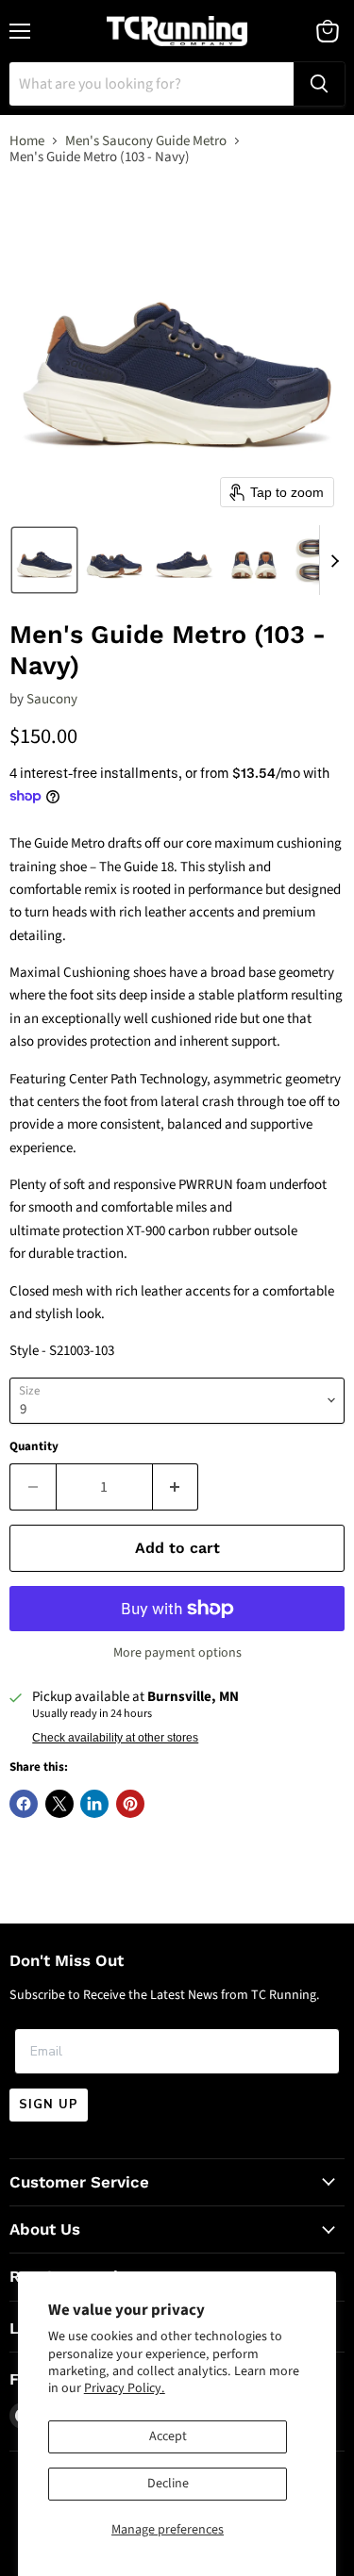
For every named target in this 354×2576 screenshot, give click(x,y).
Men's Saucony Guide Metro (146, 141)
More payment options (177, 1653)
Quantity (34, 1447)
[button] (44, 560)
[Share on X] (59, 1804)
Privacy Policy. (125, 2388)
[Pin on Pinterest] (130, 1804)
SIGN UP (49, 2105)
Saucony (52, 699)
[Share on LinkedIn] (94, 1804)
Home (27, 141)
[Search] (319, 84)
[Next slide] (334, 560)
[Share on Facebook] (24, 1804)
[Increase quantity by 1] (176, 1487)
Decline (168, 2484)
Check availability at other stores (115, 1738)
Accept (168, 2436)
